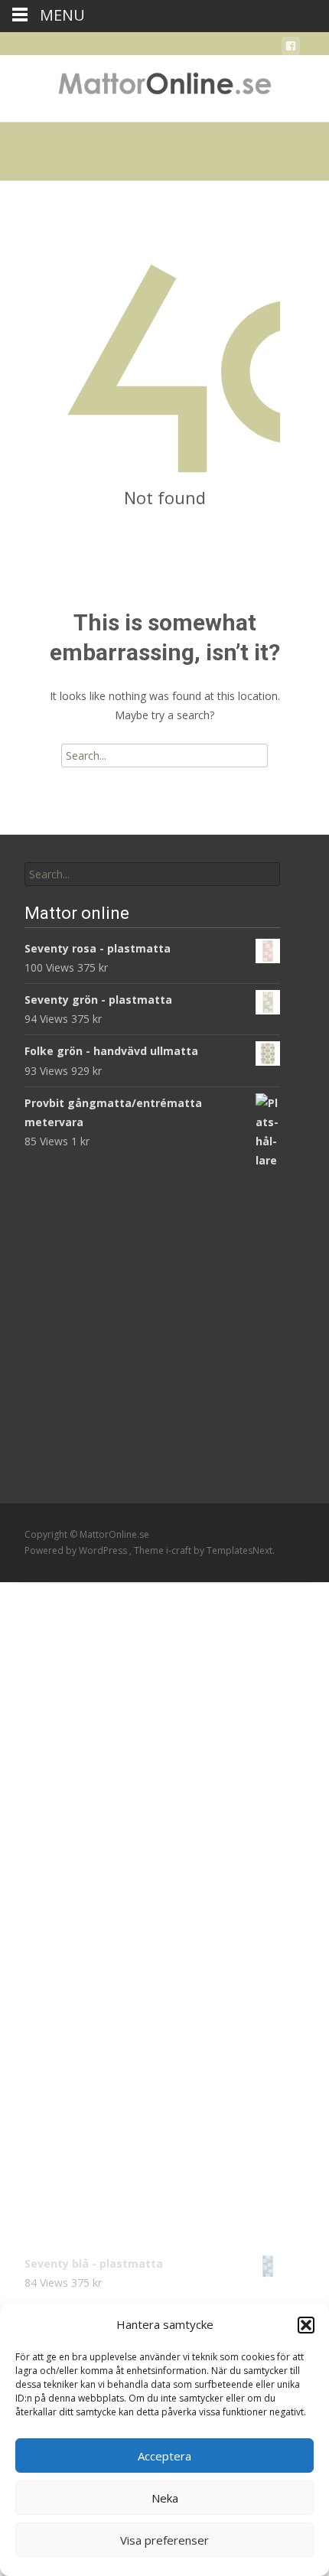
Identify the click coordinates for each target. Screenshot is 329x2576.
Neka (165, 2498)
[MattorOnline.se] (164, 86)
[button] (306, 2325)
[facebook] (291, 49)
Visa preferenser (164, 2540)
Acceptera (164, 2456)
